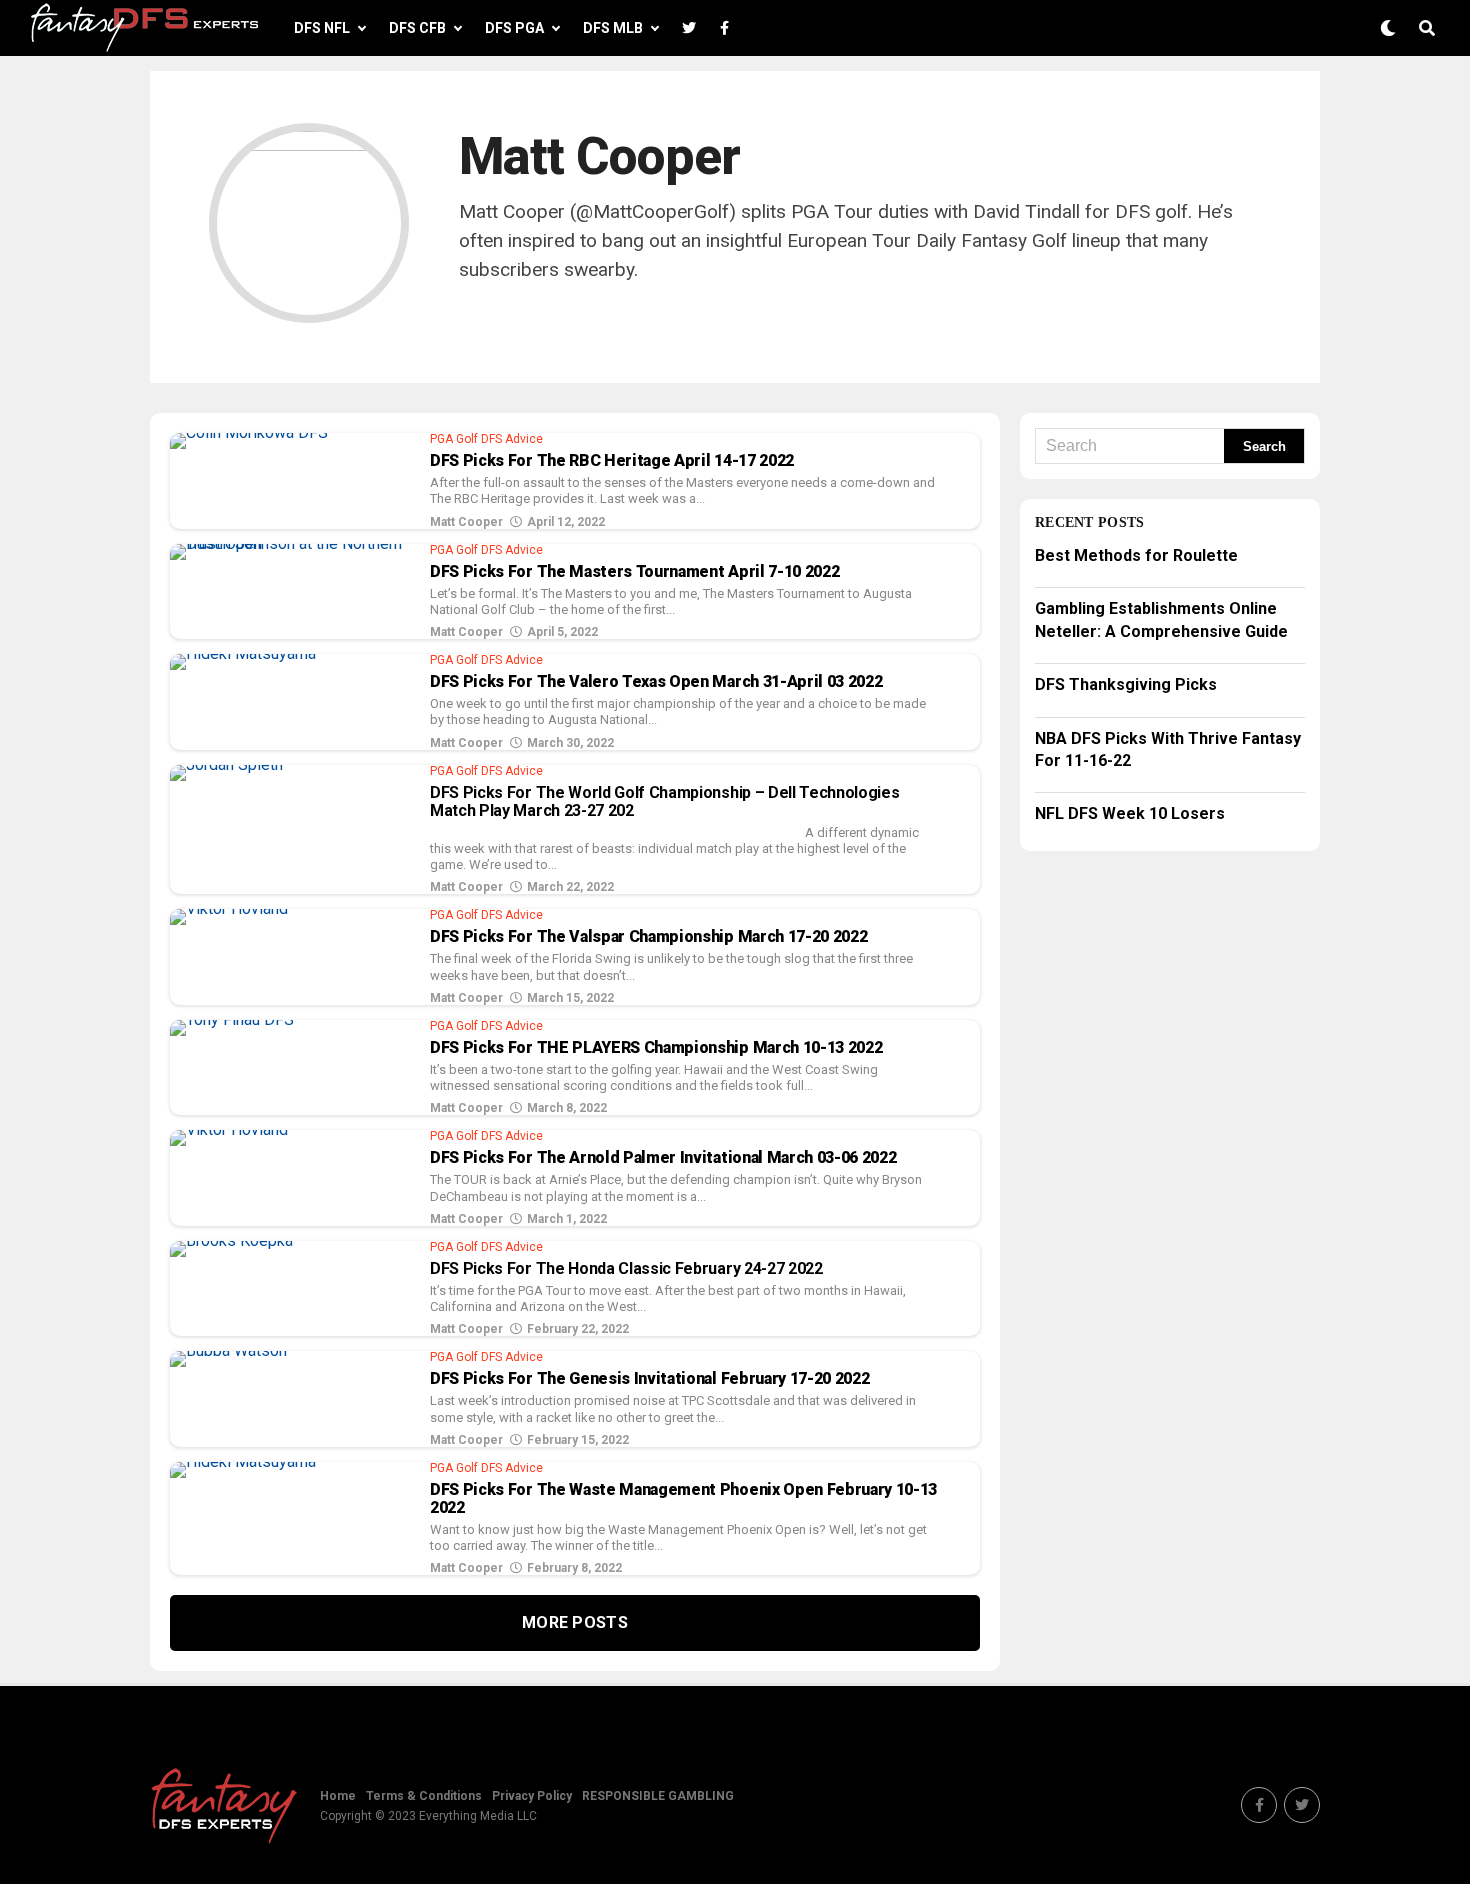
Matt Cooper (466, 522)
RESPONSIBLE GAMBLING (658, 1796)
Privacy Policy (532, 1796)
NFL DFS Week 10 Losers (1130, 813)
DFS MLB (613, 28)
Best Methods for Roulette (1136, 555)
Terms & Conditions (424, 1796)
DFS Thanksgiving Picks (1126, 684)
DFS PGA (514, 28)
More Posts (575, 1622)
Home (338, 1796)
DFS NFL (322, 28)
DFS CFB (417, 28)
